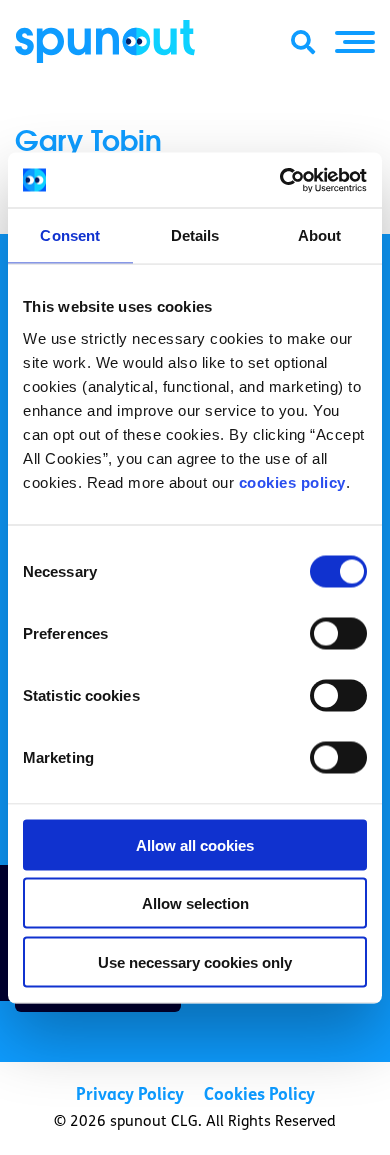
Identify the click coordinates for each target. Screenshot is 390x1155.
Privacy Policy (130, 1095)
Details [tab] (195, 235)
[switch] (338, 633)
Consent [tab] (70, 235)
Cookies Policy (259, 1095)
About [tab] (320, 235)
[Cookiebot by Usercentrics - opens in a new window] (280, 180)
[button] (355, 42)
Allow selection (195, 903)
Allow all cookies (195, 844)
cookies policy (292, 481)
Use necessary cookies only (195, 961)
